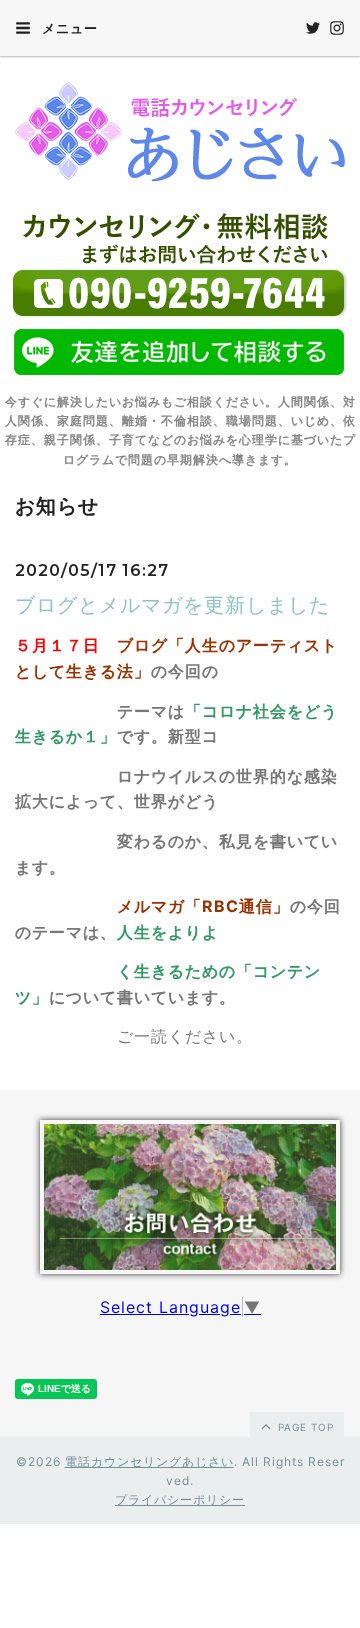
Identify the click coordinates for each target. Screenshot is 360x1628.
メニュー (68, 28)
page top (304, 1427)
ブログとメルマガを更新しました (172, 605)
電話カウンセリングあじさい (149, 1461)
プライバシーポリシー (180, 1499)
